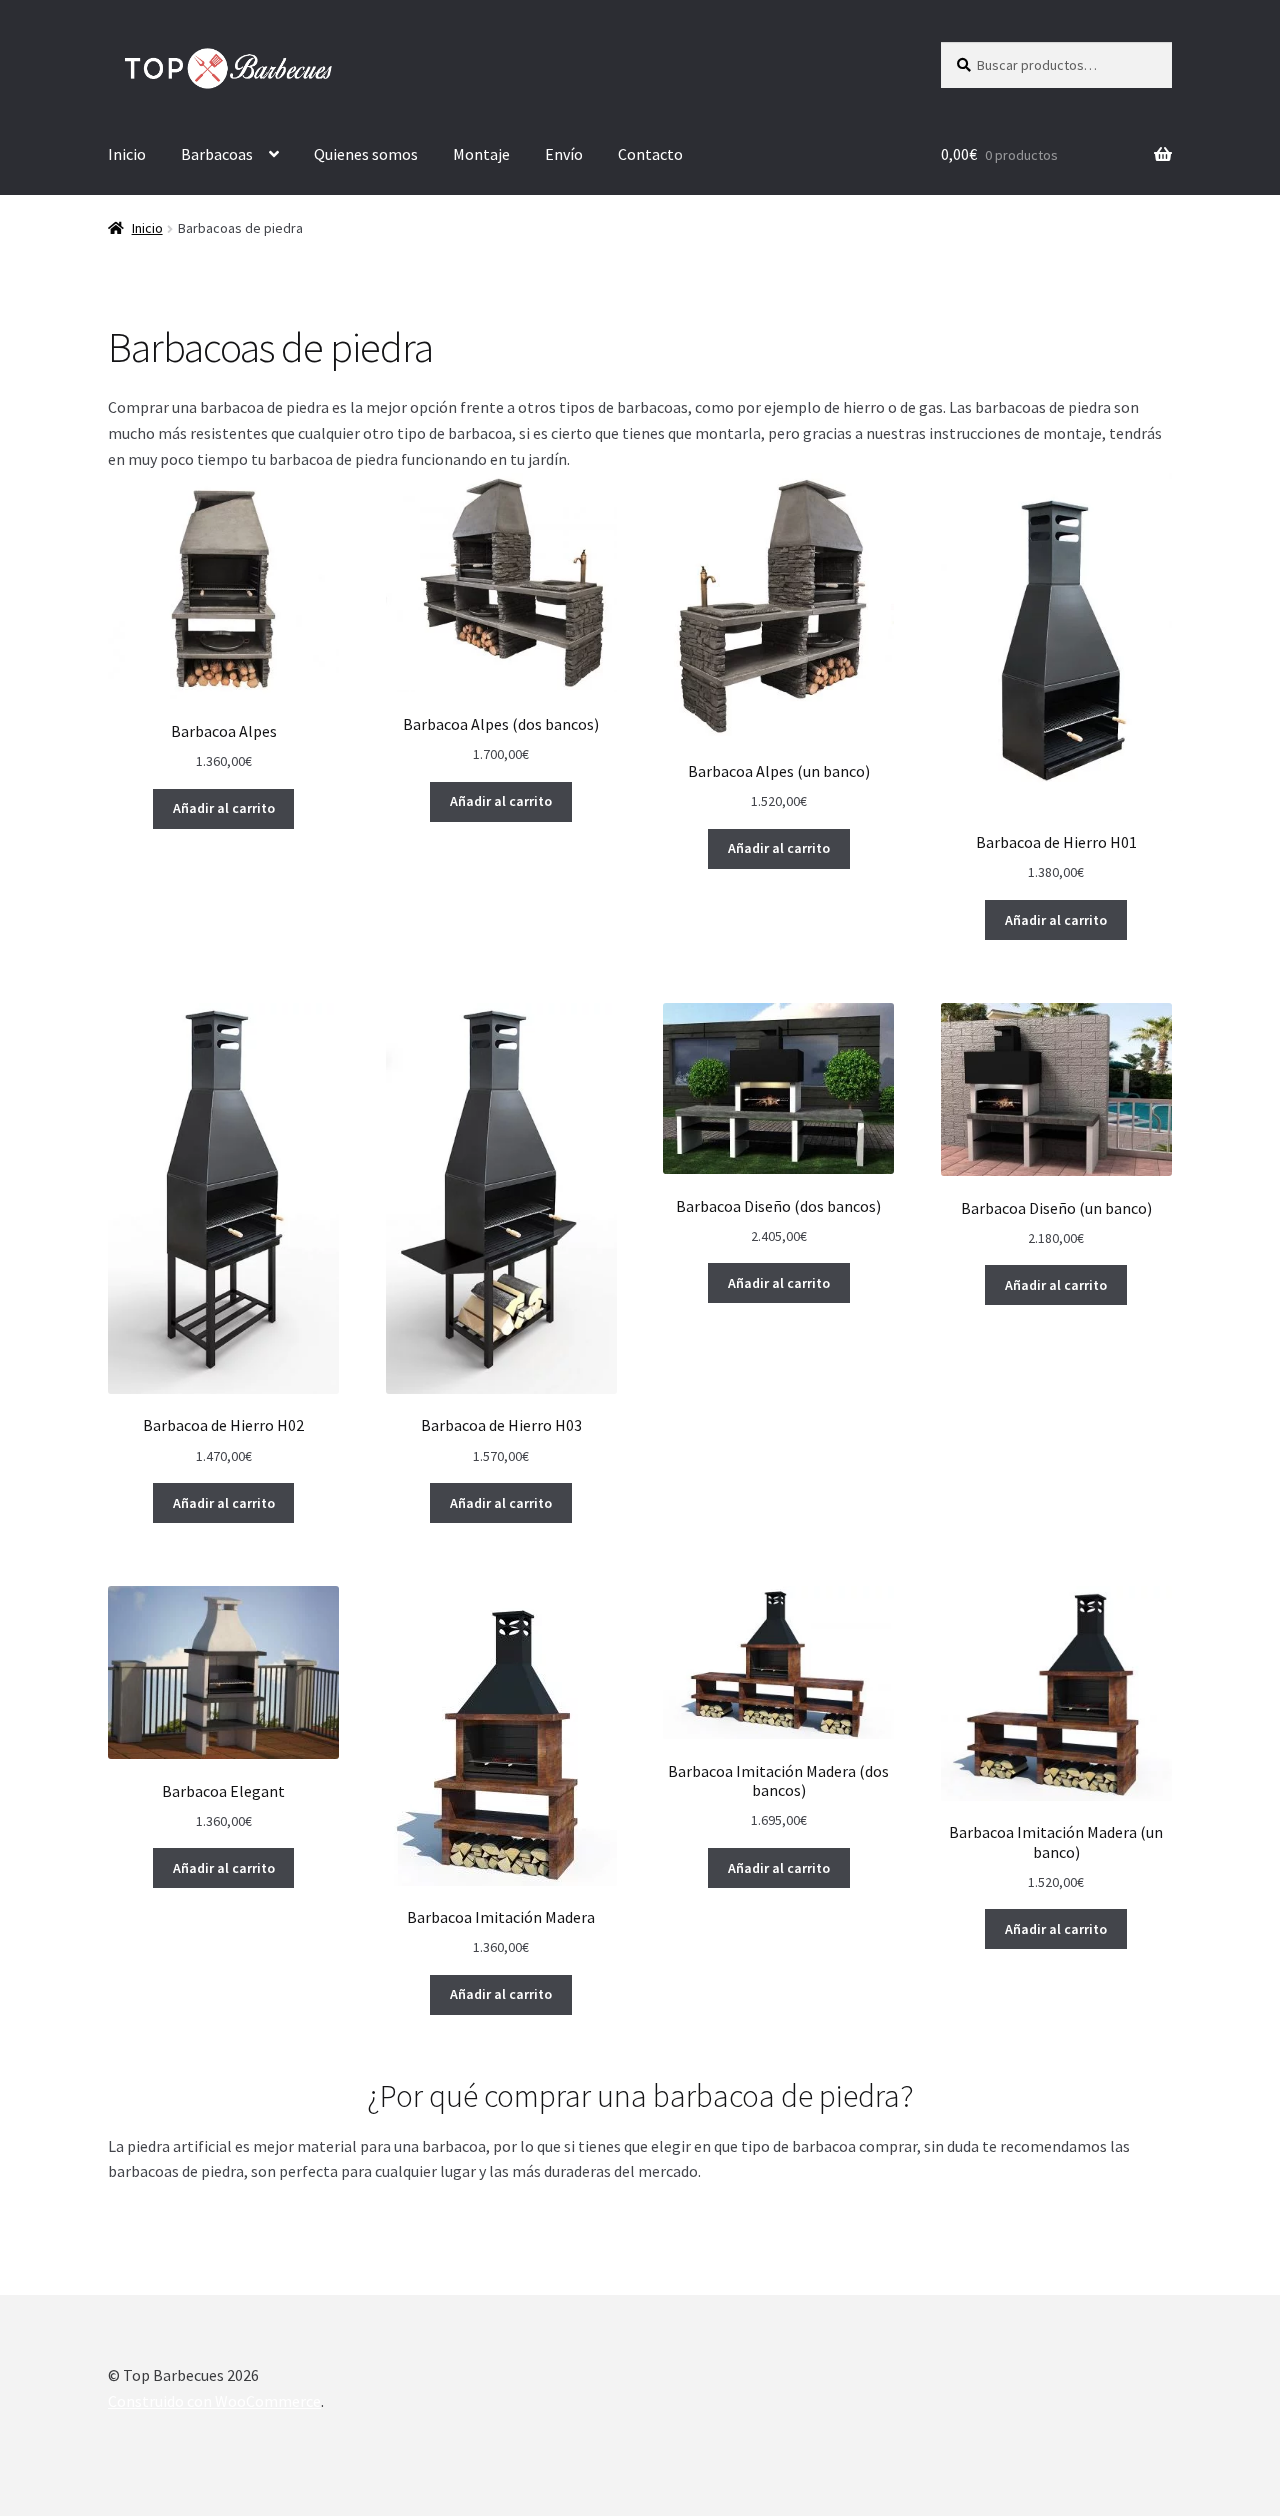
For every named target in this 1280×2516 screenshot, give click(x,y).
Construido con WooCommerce (214, 2401)
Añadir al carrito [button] (224, 808)
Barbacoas (217, 154)
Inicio (127, 154)
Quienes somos (366, 154)
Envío (564, 154)
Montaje (481, 154)
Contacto (650, 154)
